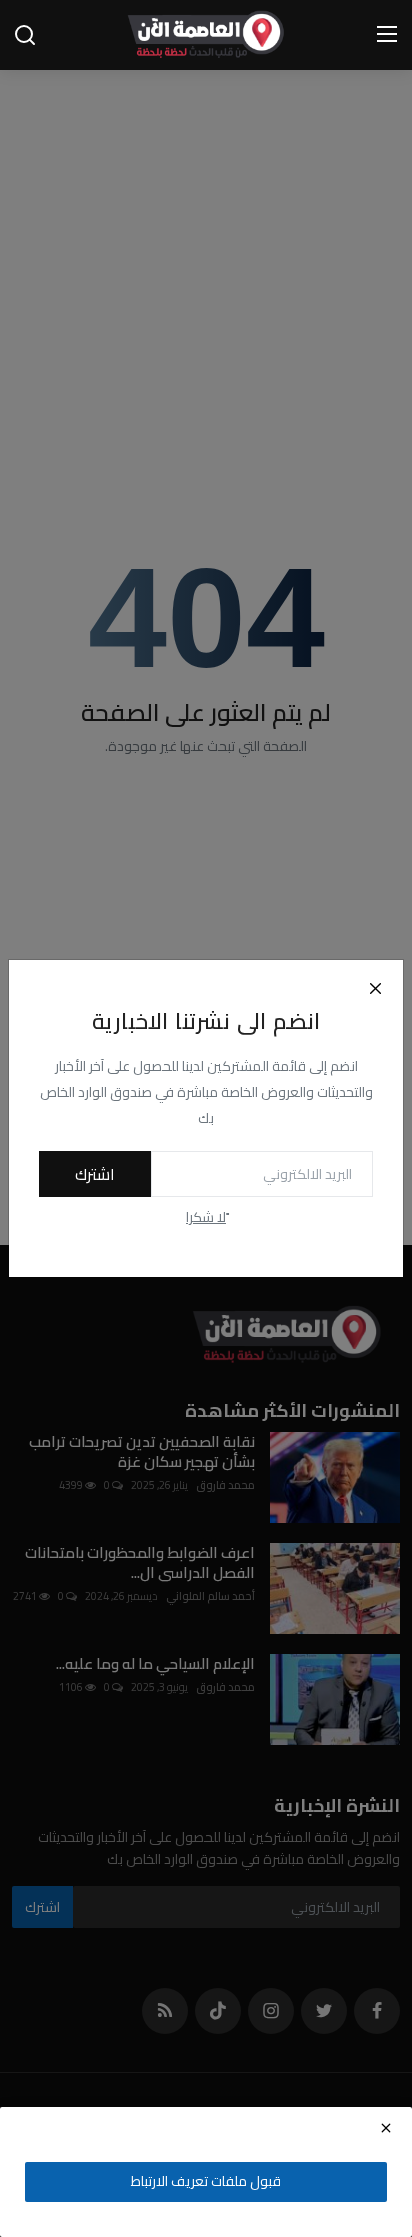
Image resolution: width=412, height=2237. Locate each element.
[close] (386, 2128)
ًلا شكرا (206, 1217)
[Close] (375, 988)
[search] (25, 35)
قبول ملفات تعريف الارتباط (206, 2181)
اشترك (95, 1174)
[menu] (387, 35)
